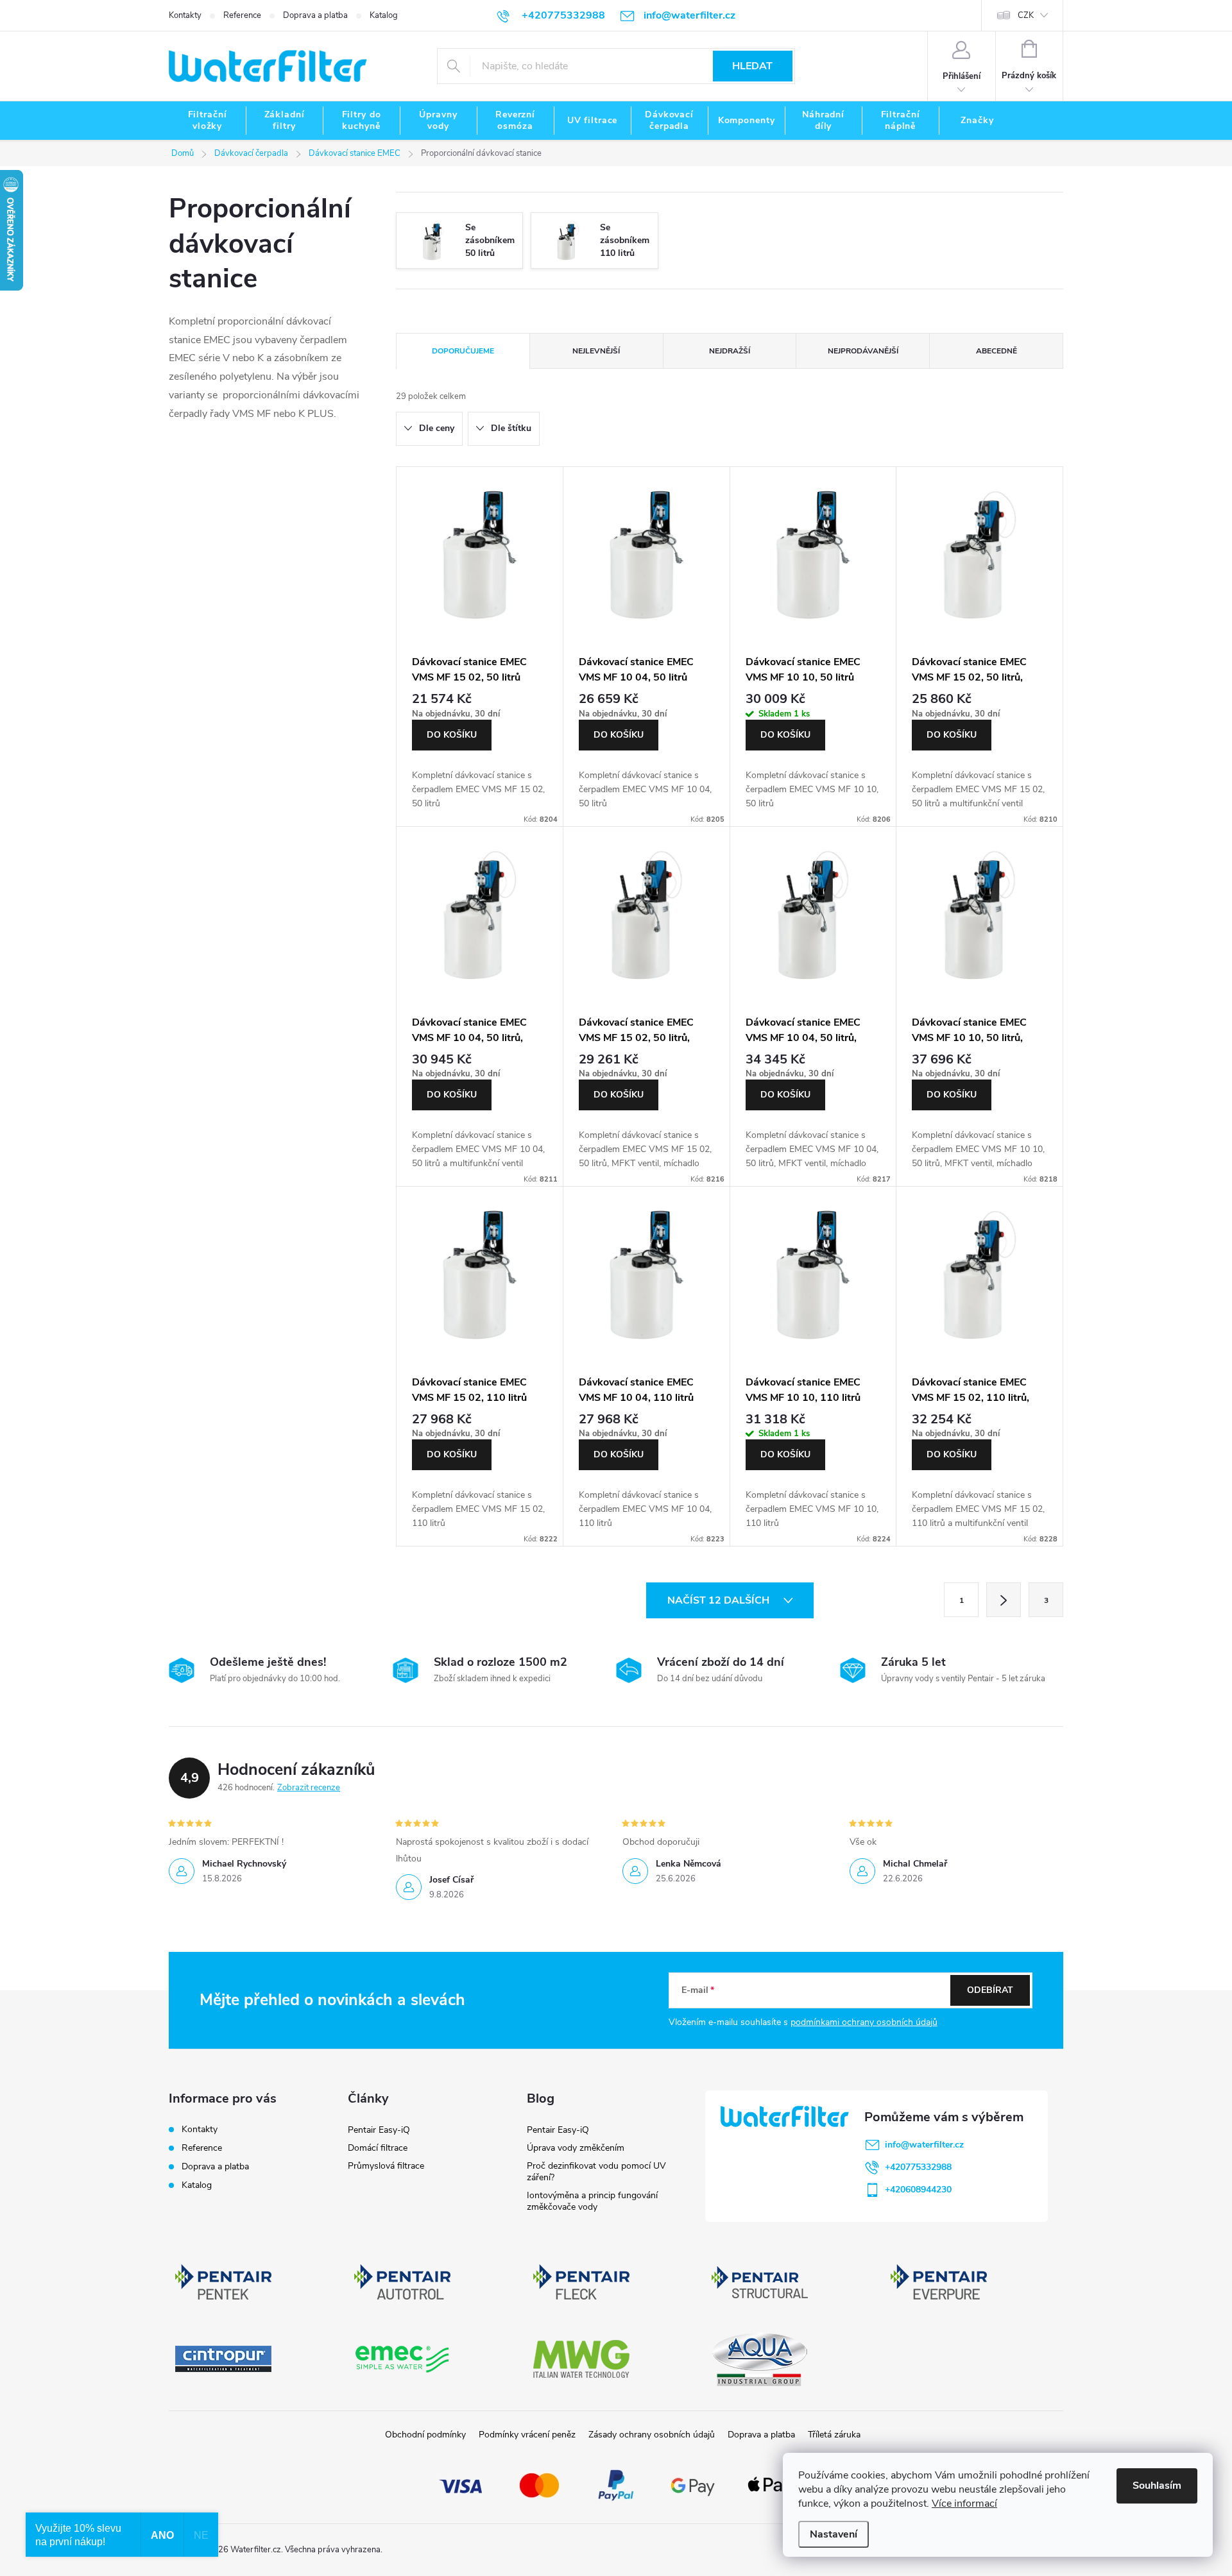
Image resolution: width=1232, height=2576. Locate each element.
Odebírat (990, 1990)
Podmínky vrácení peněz (527, 2435)
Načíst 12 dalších (720, 1600)
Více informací (964, 2504)
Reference (242, 15)
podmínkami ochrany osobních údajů (864, 2022)
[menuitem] (207, 121)
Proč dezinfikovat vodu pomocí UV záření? (596, 2172)
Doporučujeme (463, 351)
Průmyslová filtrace (386, 2166)
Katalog (384, 15)
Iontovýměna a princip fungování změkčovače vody (592, 2201)
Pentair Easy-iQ (379, 2130)
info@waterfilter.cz (924, 2145)
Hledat (752, 66)
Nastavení (834, 2534)
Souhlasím (1157, 2486)
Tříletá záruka (834, 2435)
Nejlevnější (596, 351)
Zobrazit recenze (309, 1788)
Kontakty (185, 15)
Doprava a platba (315, 15)
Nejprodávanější (863, 351)
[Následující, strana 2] (1004, 1600)
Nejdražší (730, 351)
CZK (1026, 15)
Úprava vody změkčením (576, 2148)
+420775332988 (918, 2167)
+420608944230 (918, 2190)
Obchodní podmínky (425, 2435)
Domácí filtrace (378, 2148)
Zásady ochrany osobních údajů (652, 2435)
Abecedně (997, 351)
